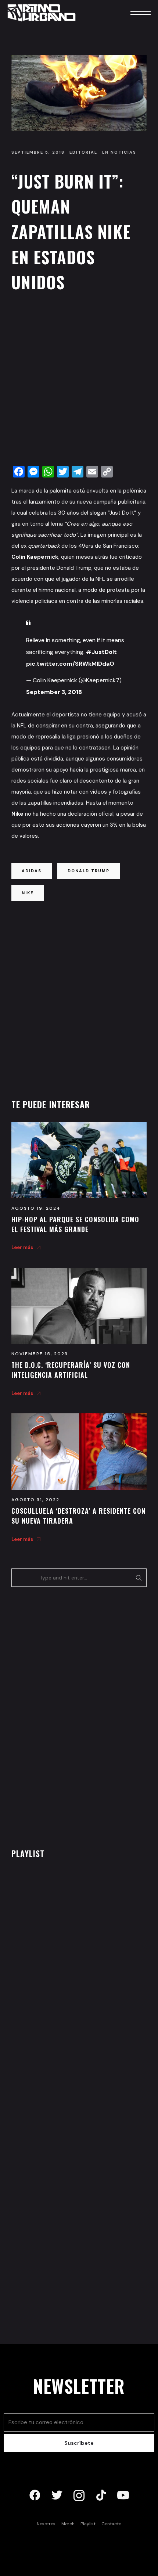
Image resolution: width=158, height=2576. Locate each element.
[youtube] (123, 2495)
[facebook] (35, 2495)
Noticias (123, 152)
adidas (32, 871)
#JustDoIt (101, 652)
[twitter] (57, 2495)
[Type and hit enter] (139, 1578)
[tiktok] (101, 2495)
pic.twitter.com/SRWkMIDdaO (70, 664)
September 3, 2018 (54, 692)
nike (28, 893)
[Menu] (130, 13)
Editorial (83, 152)
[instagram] (79, 2495)
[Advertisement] (79, 381)
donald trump (89, 871)
